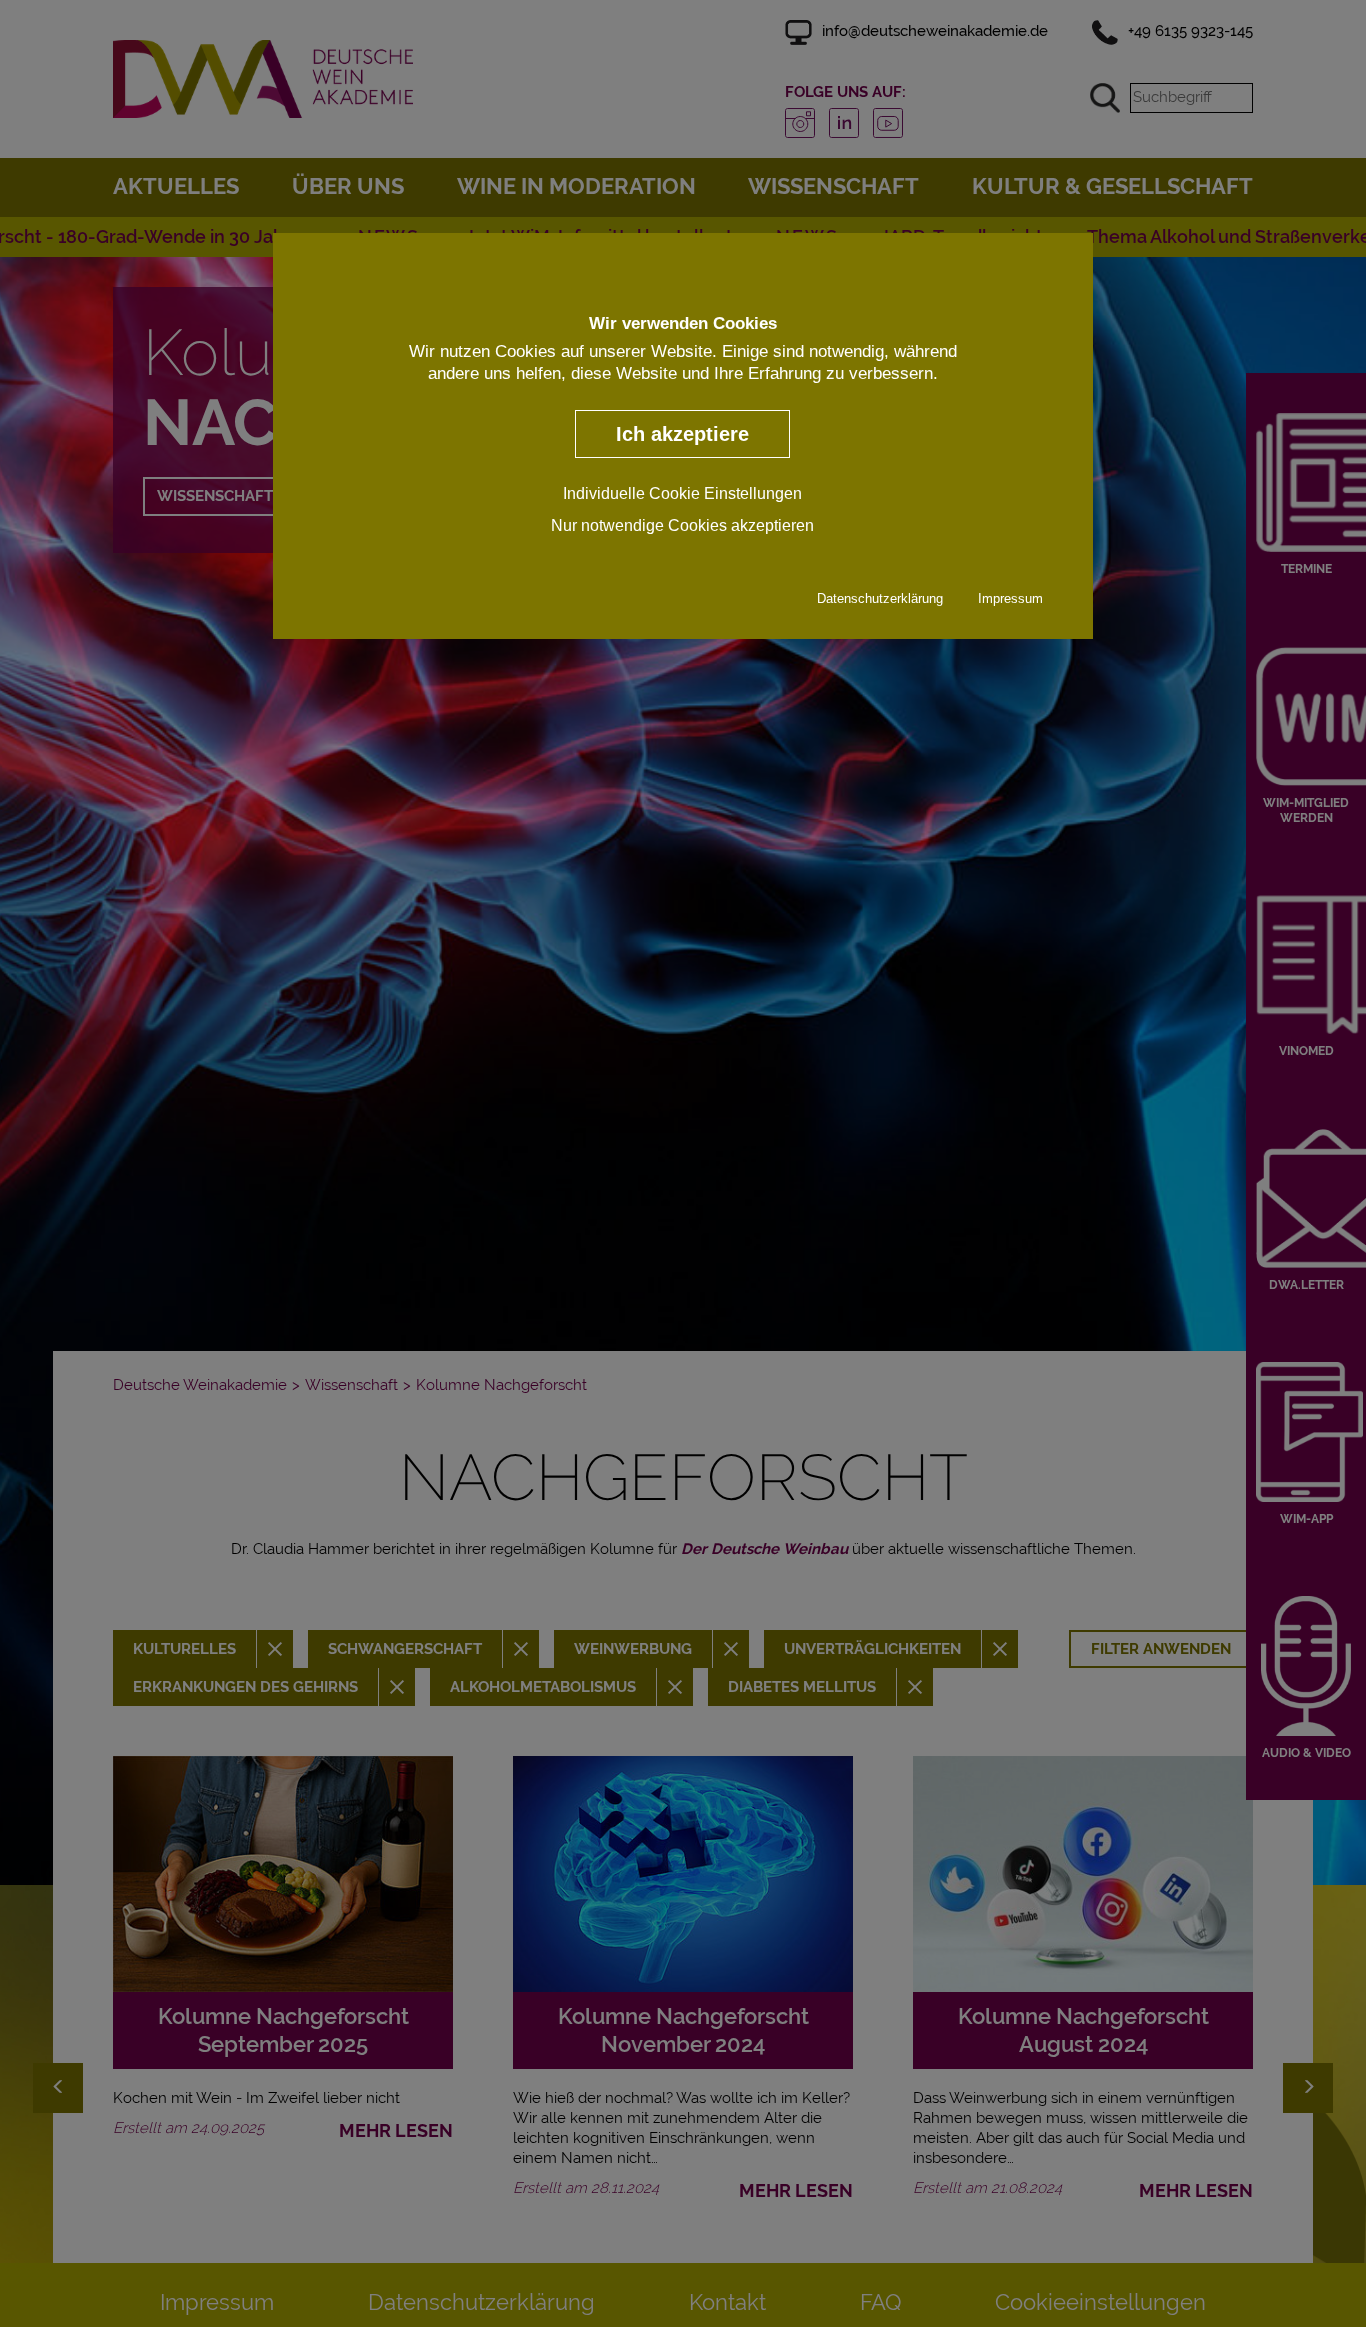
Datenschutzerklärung (880, 597)
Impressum (1010, 597)
